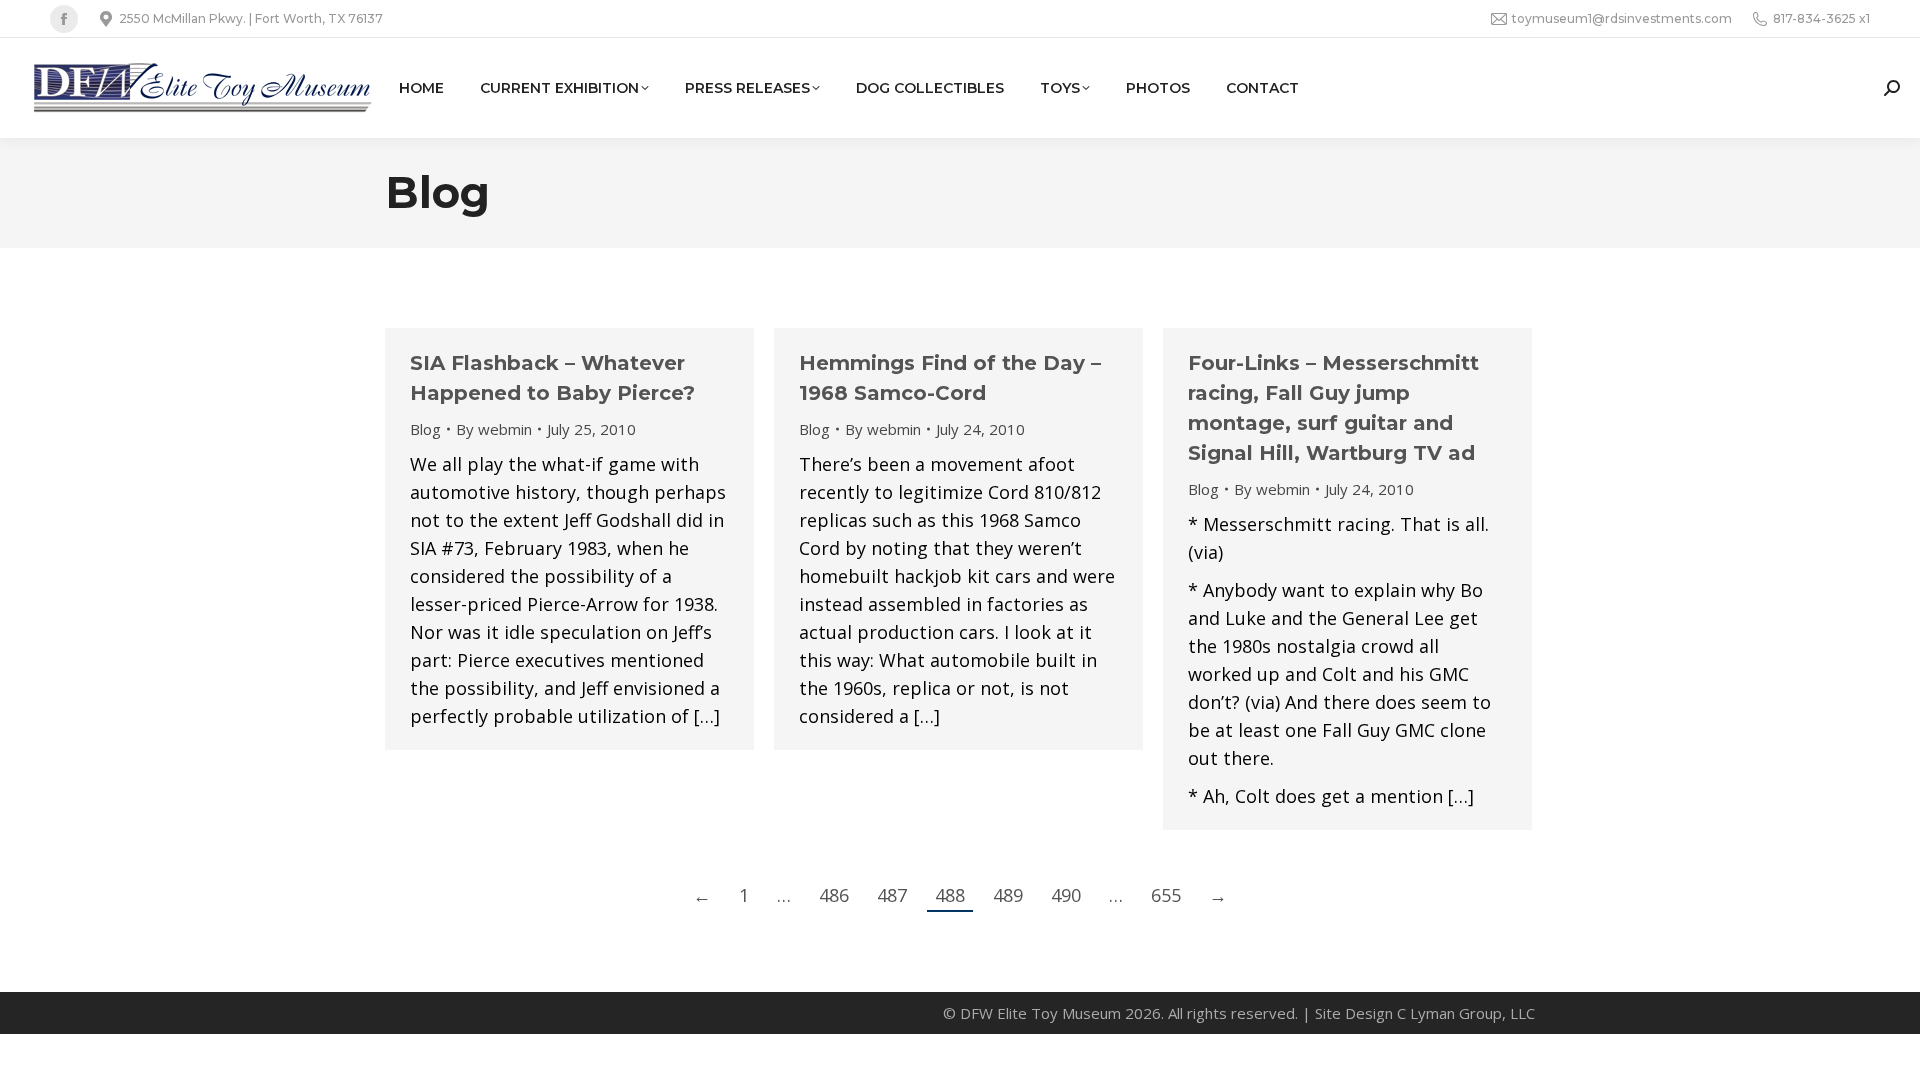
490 (1066, 895)
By (494, 429)
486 (834, 895)
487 (892, 895)
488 (950, 895)
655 (1166, 895)
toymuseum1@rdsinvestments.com (1622, 18)
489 (1008, 895)
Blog (425, 429)
